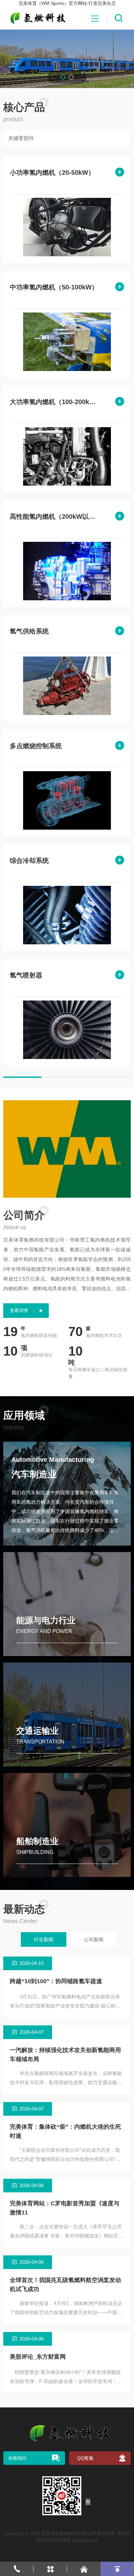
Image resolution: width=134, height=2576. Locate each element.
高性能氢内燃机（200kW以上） (55, 516)
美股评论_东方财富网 (38, 2357)
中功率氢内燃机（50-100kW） (54, 287)
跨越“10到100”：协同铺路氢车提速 (56, 1981)
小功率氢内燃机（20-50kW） (52, 172)
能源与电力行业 (46, 1620)
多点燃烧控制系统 (36, 746)
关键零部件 (21, 138)
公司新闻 (94, 1939)
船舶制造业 (37, 1841)
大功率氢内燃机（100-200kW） (55, 402)
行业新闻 (44, 1939)
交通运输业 (37, 1731)
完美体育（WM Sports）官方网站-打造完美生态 (67, 3)
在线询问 (17, 2458)
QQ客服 (85, 2458)
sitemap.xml (86, 2540)
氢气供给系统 (29, 631)
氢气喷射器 (26, 975)
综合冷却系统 (29, 861)
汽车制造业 (34, 1474)
